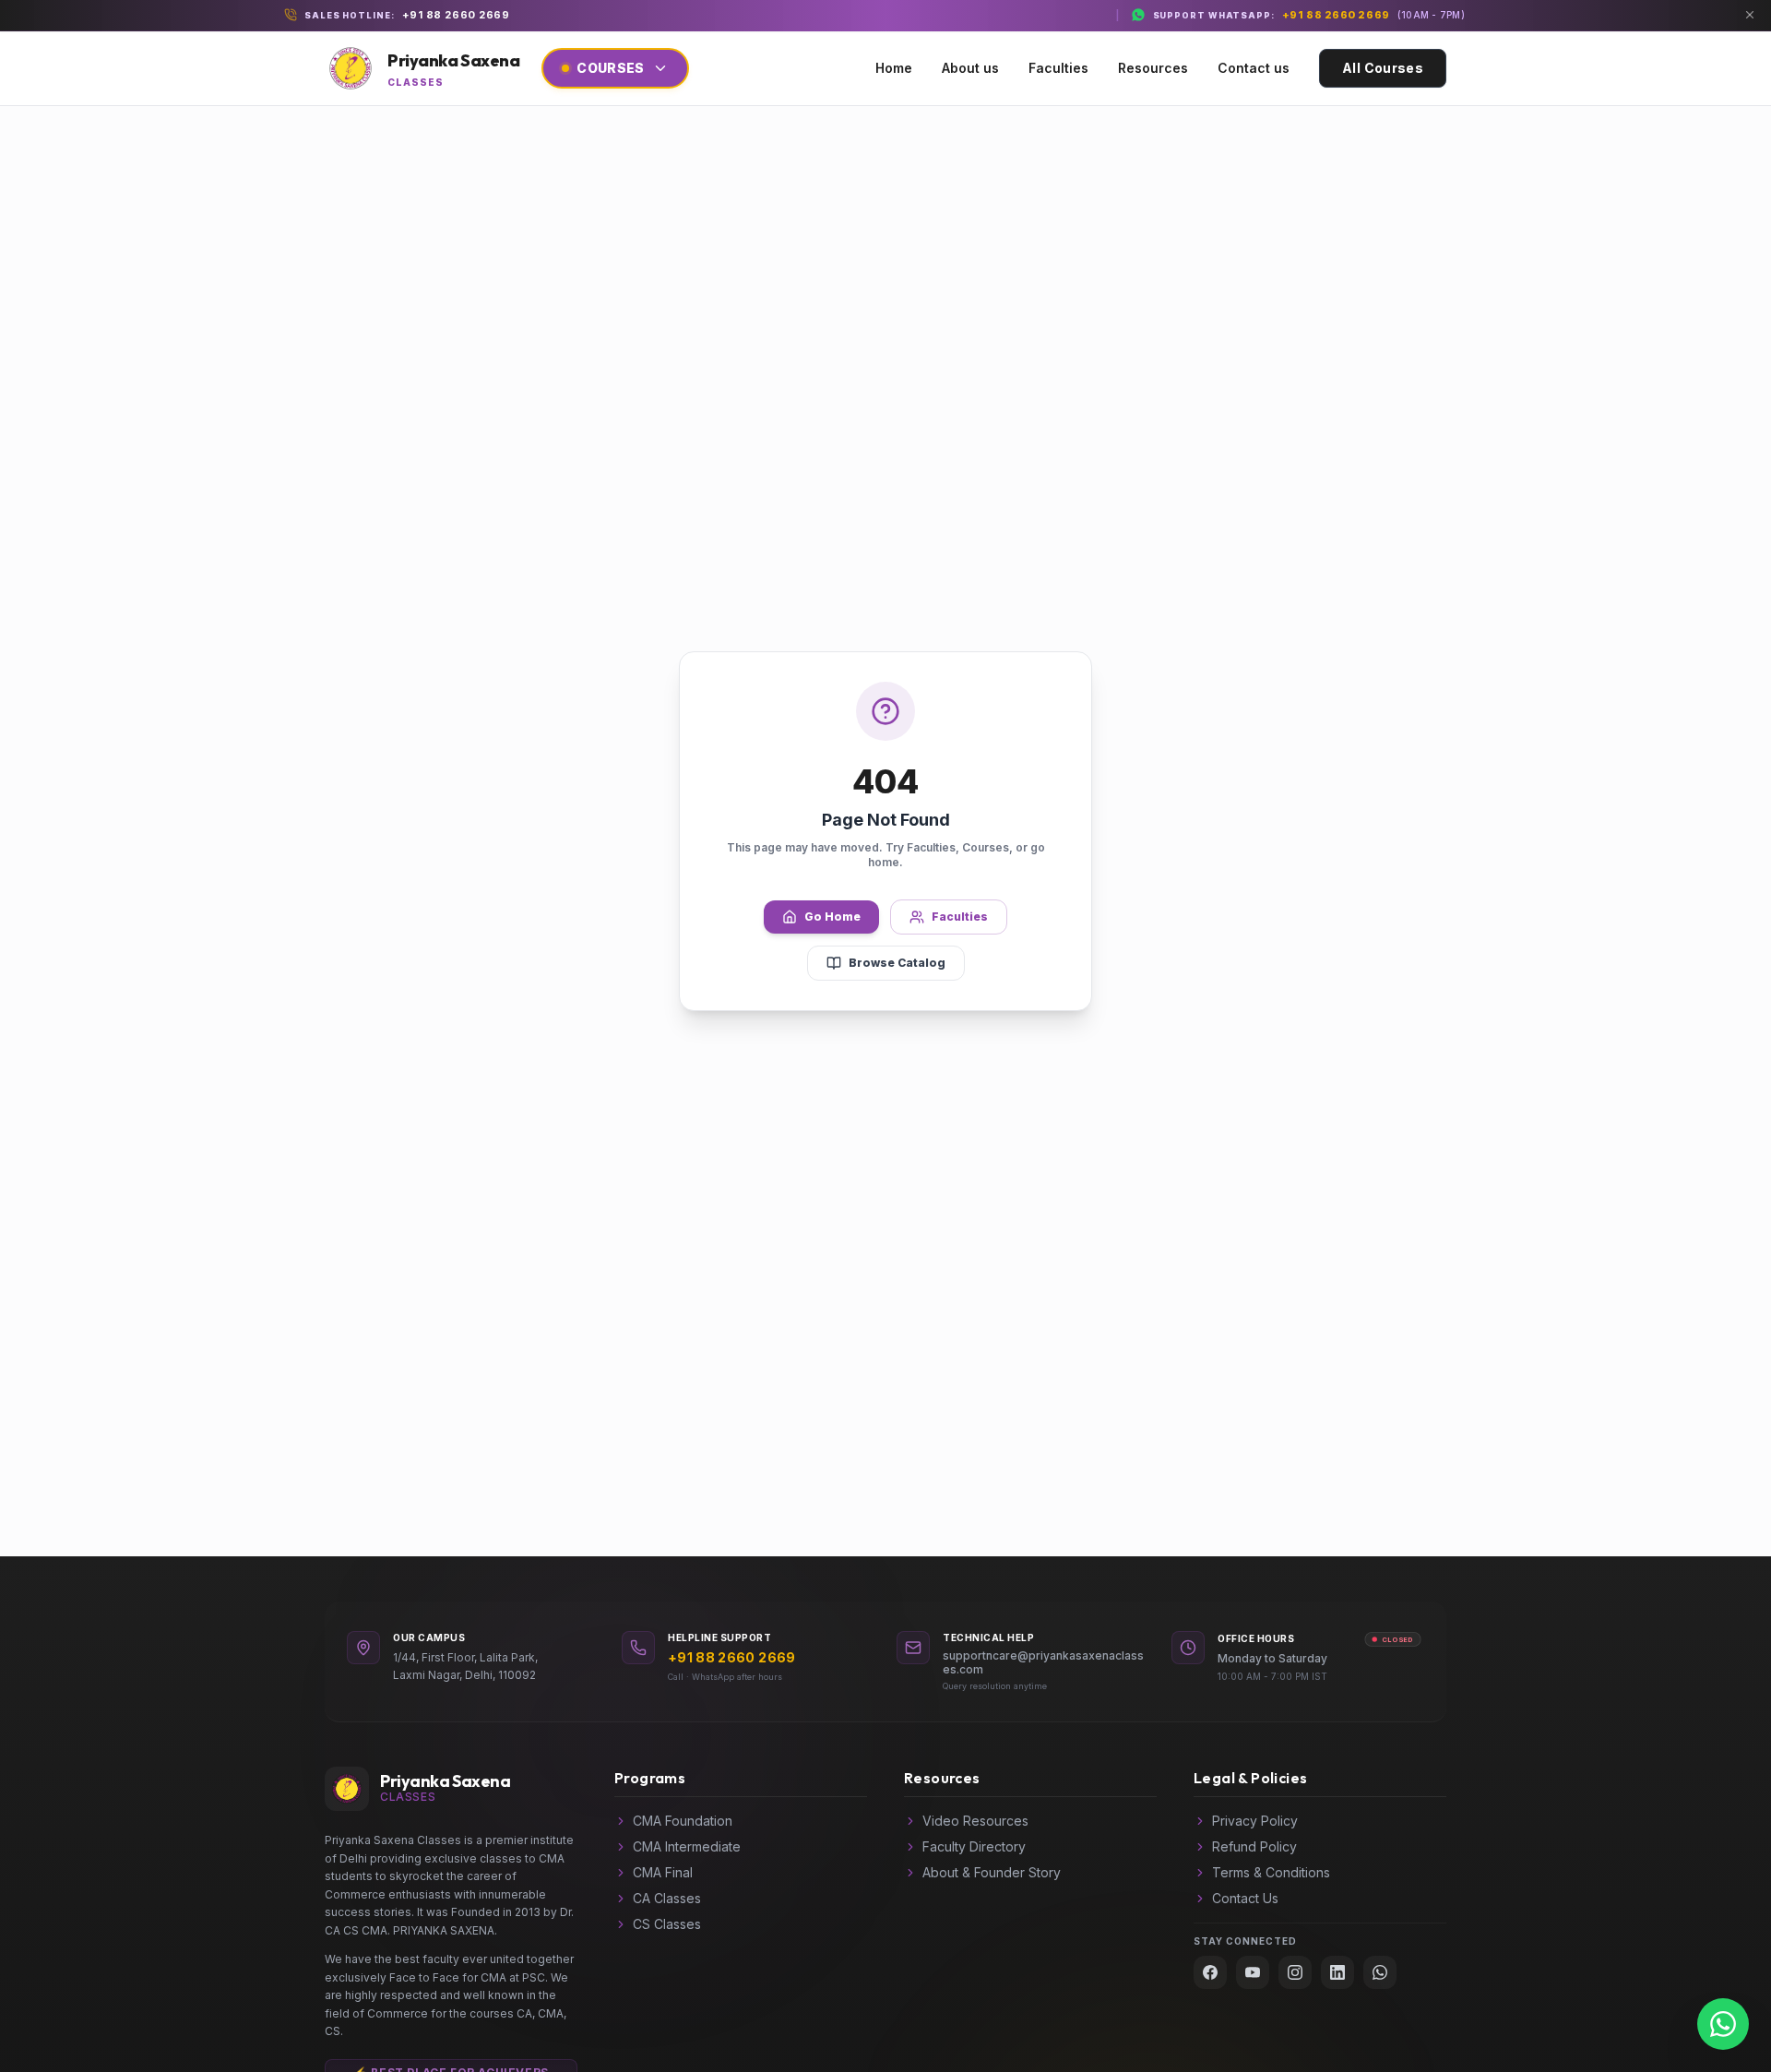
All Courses (1383, 68)
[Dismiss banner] (1750, 15)
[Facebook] (1210, 1972)
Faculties (1058, 68)
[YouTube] (1253, 1972)
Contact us (1254, 68)
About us (970, 68)
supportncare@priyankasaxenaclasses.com (1043, 1662)
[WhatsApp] (1380, 1972)
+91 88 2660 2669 (456, 15)
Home (894, 68)
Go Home (832, 917)
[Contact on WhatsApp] (1723, 2024)
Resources (1153, 68)
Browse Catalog (897, 963)
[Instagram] (1295, 1972)
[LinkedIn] (1337, 1972)
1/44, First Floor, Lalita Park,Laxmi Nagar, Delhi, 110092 (465, 1667)
